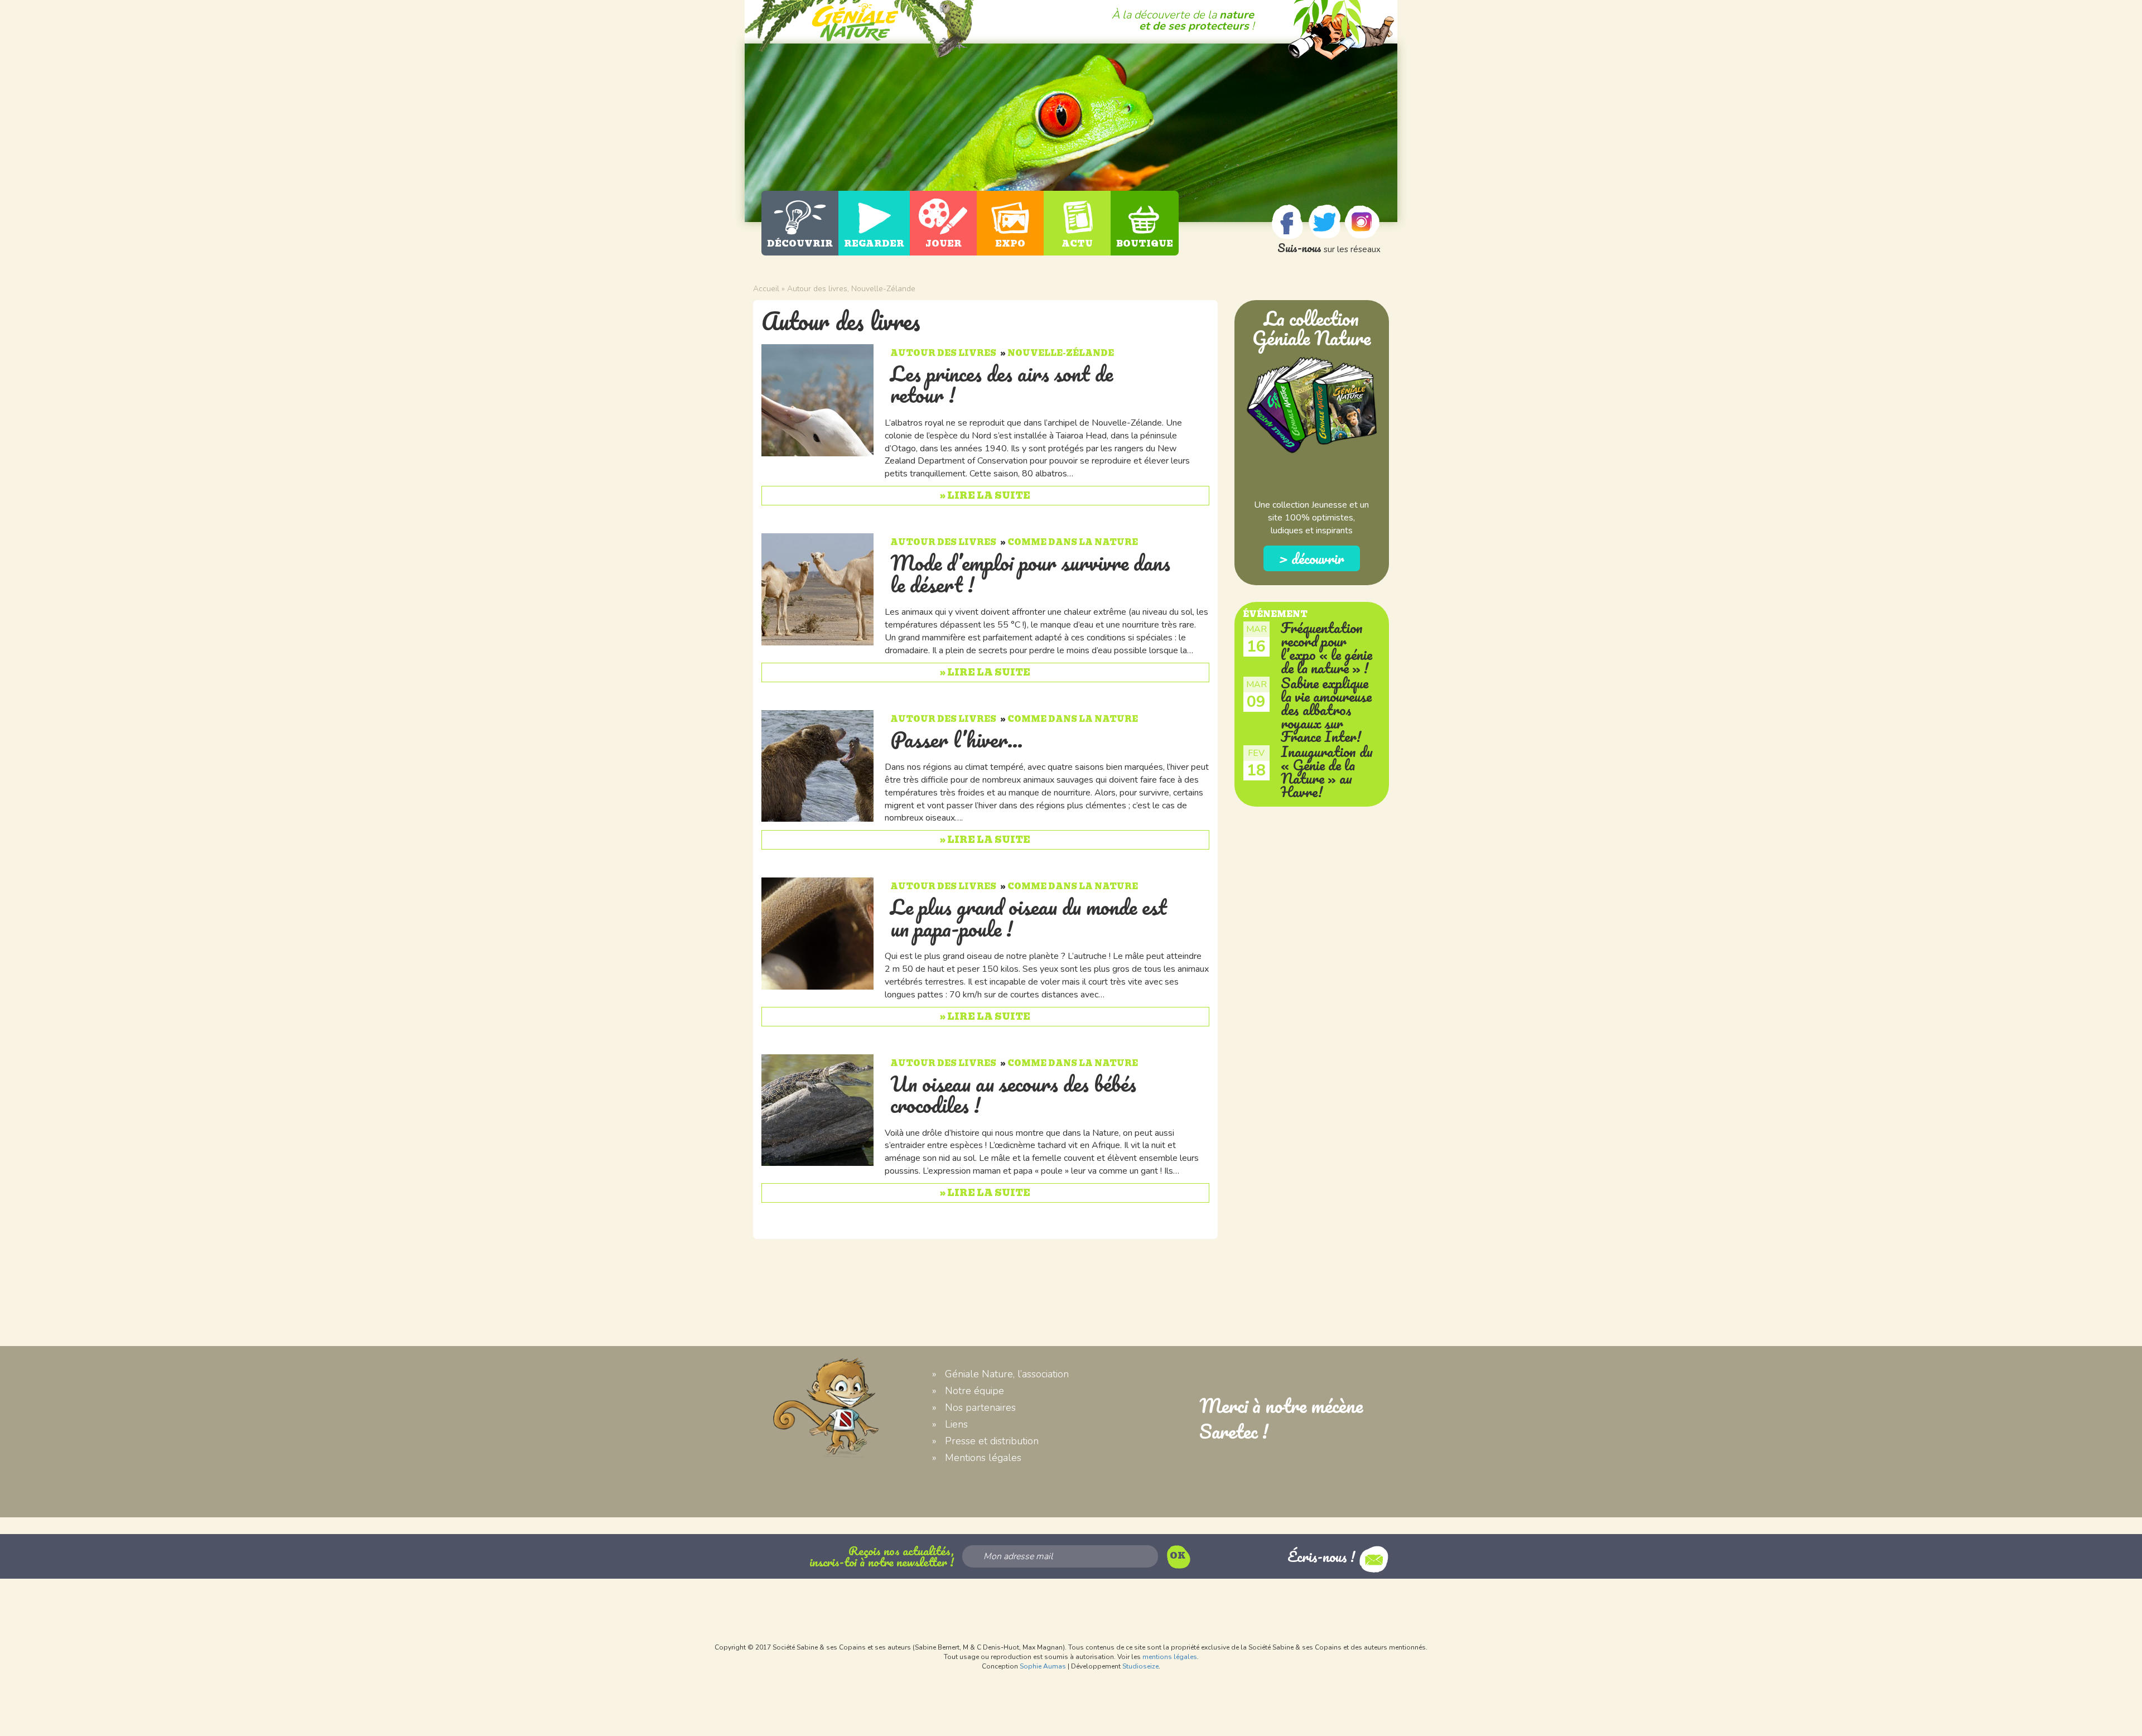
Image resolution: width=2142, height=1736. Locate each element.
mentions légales (1170, 1657)
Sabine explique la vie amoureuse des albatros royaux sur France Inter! (1326, 710)
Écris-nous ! (1323, 1556)
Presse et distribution (992, 1441)
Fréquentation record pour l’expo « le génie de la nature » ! (1326, 648)
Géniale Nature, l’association (1007, 1374)
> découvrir (1311, 558)
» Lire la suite (985, 496)
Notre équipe (974, 1391)
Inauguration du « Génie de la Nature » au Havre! (1327, 771)
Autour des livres (817, 289)
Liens (956, 1424)
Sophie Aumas (1043, 1666)
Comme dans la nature (1073, 542)
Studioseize (1140, 1666)
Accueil (766, 289)
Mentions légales (983, 1458)
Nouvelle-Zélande (883, 289)
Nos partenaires (980, 1407)
